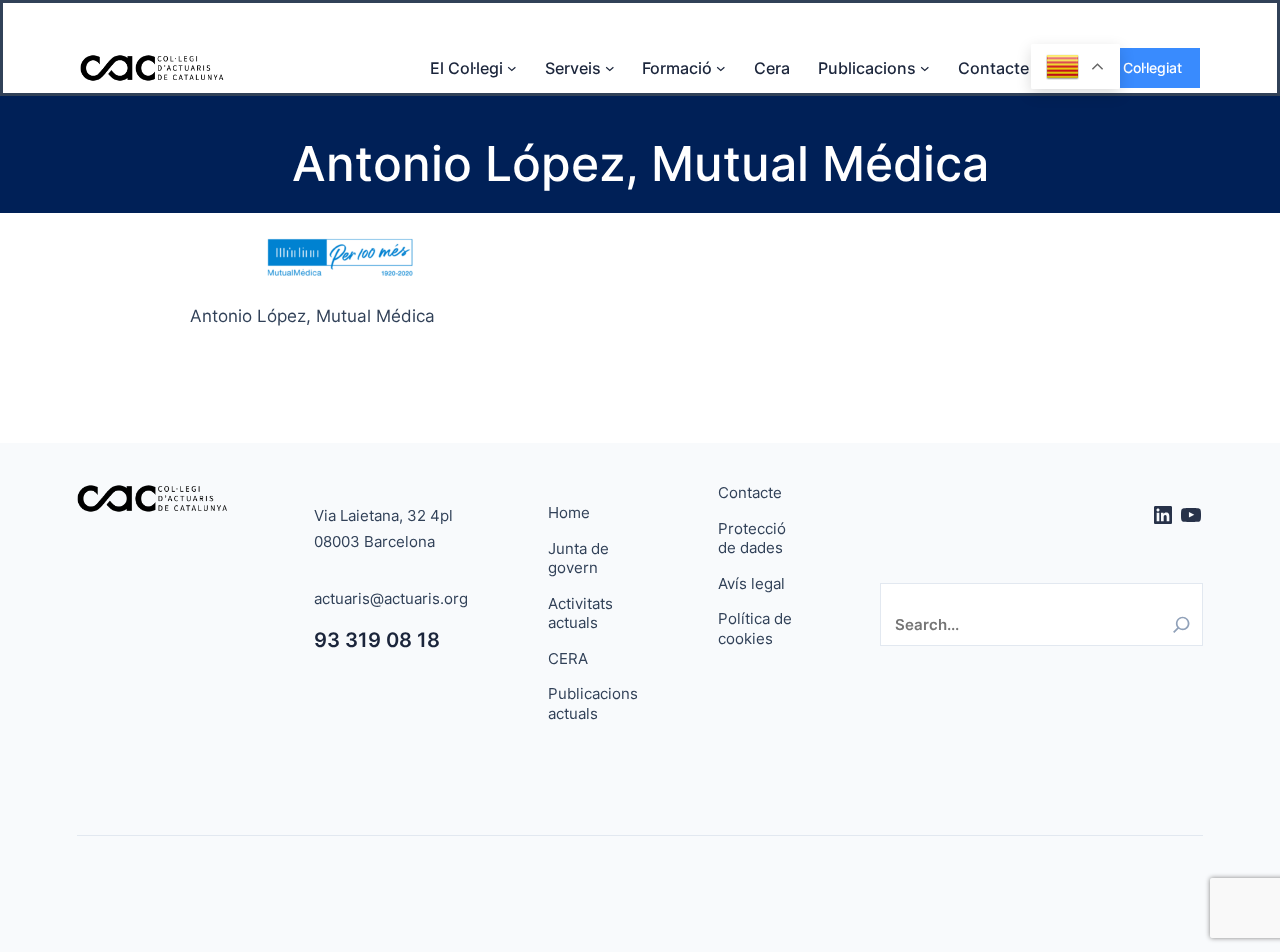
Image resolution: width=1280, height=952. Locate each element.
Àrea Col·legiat (1135, 67)
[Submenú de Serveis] (610, 68)
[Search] (1181, 624)
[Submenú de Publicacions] (925, 68)
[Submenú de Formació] (721, 68)
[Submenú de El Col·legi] (512, 68)
